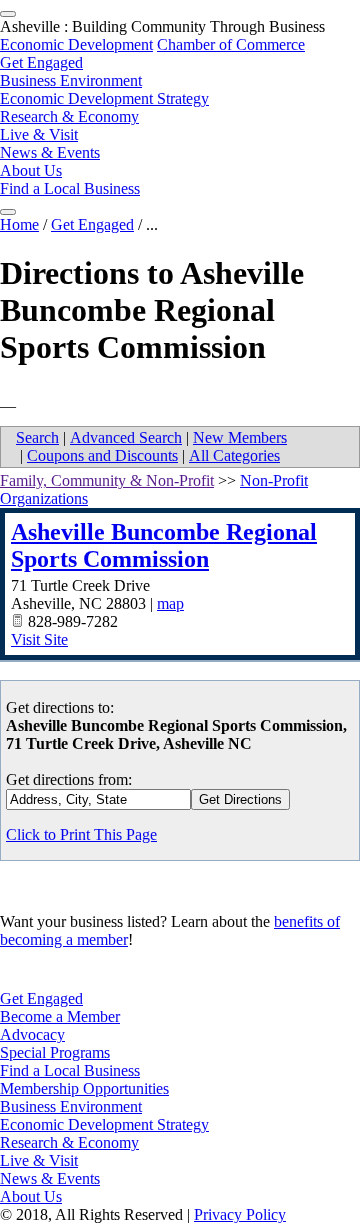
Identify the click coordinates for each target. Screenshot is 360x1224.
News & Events (50, 152)
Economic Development (76, 44)
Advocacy (32, 1034)
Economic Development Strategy (104, 98)
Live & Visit (39, 134)
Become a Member (60, 1016)
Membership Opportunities (84, 1088)
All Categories (234, 455)
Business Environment (71, 80)
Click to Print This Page (81, 834)
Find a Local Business (70, 188)
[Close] (8, 212)
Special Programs (55, 1052)
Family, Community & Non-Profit (107, 480)
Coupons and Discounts (102, 455)
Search (37, 437)
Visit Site (39, 639)
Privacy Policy (240, 1214)
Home (19, 224)
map (170, 603)
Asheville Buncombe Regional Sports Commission (164, 545)
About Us (31, 170)
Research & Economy (69, 116)
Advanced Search (126, 437)
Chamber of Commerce (231, 44)
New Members (240, 437)
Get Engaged (41, 62)
